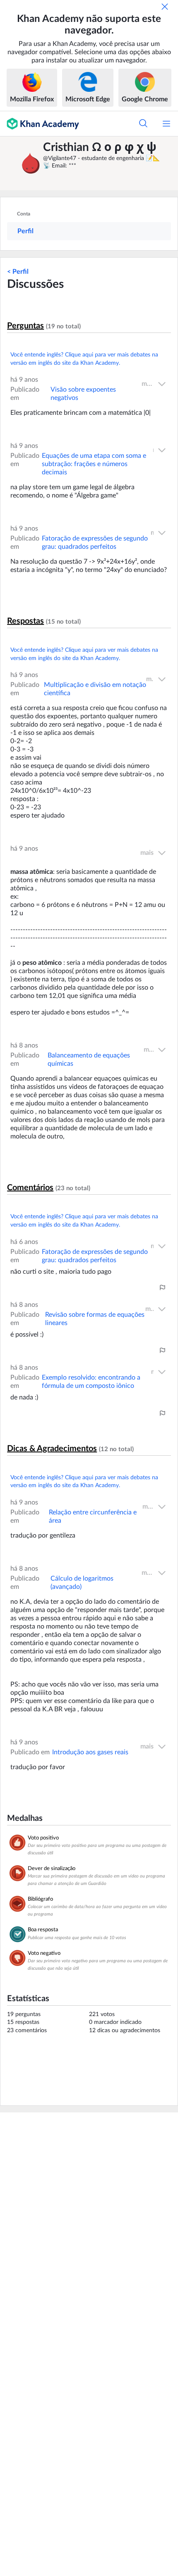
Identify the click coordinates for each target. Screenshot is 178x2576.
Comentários (30, 1188)
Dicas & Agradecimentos (52, 1449)
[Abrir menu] (166, 124)
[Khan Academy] (40, 124)
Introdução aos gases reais (90, 1752)
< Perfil (18, 272)
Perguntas (25, 326)
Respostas (25, 621)
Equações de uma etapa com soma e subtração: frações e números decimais (94, 464)
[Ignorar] (165, 7)
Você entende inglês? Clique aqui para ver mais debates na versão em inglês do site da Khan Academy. (84, 359)
